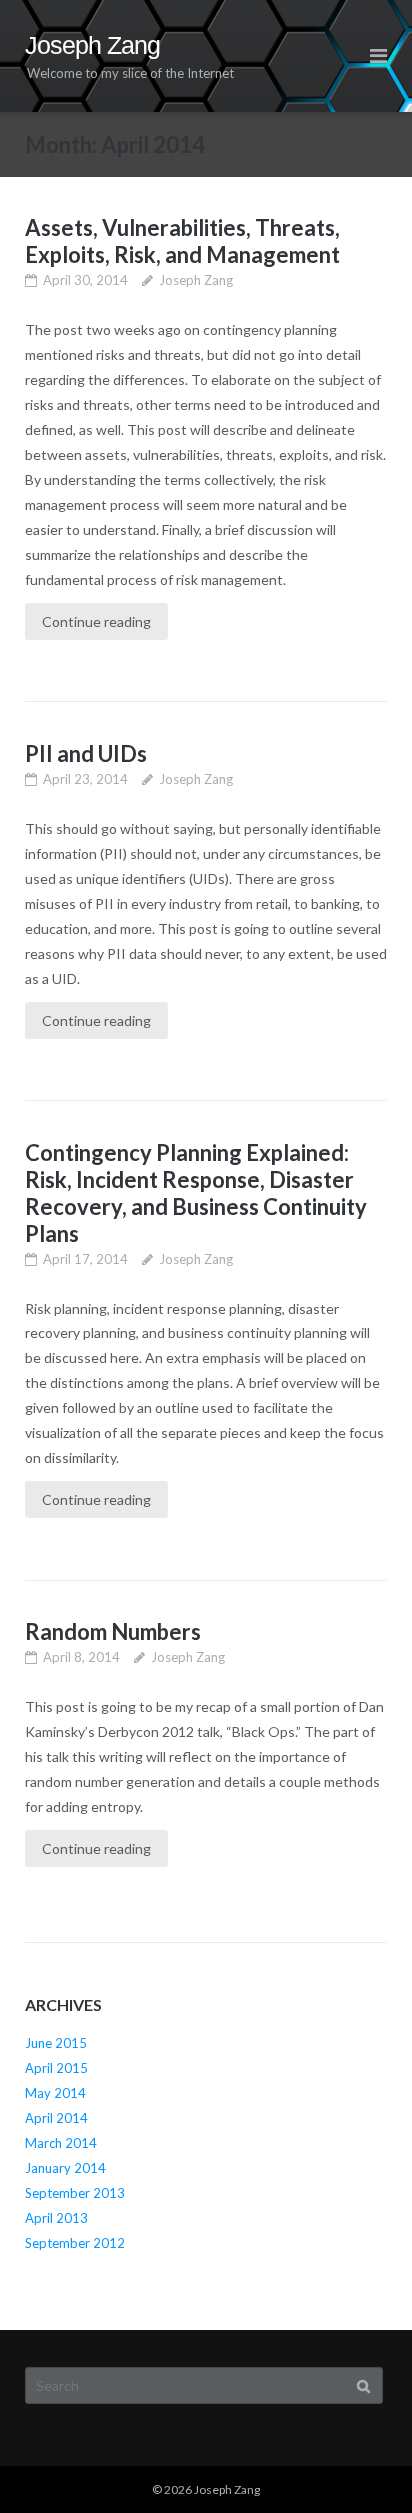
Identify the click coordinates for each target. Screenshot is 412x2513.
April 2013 (56, 2218)
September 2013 (75, 2193)
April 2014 (56, 2118)
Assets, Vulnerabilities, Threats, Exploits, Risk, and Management (182, 241)
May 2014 (55, 2093)
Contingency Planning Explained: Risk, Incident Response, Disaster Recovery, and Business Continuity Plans (196, 1193)
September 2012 (75, 2243)
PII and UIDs (86, 753)
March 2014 (61, 2143)
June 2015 (56, 2043)
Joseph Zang (196, 280)
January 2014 (65, 2168)
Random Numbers (113, 1631)
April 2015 (56, 2068)
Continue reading (96, 621)
